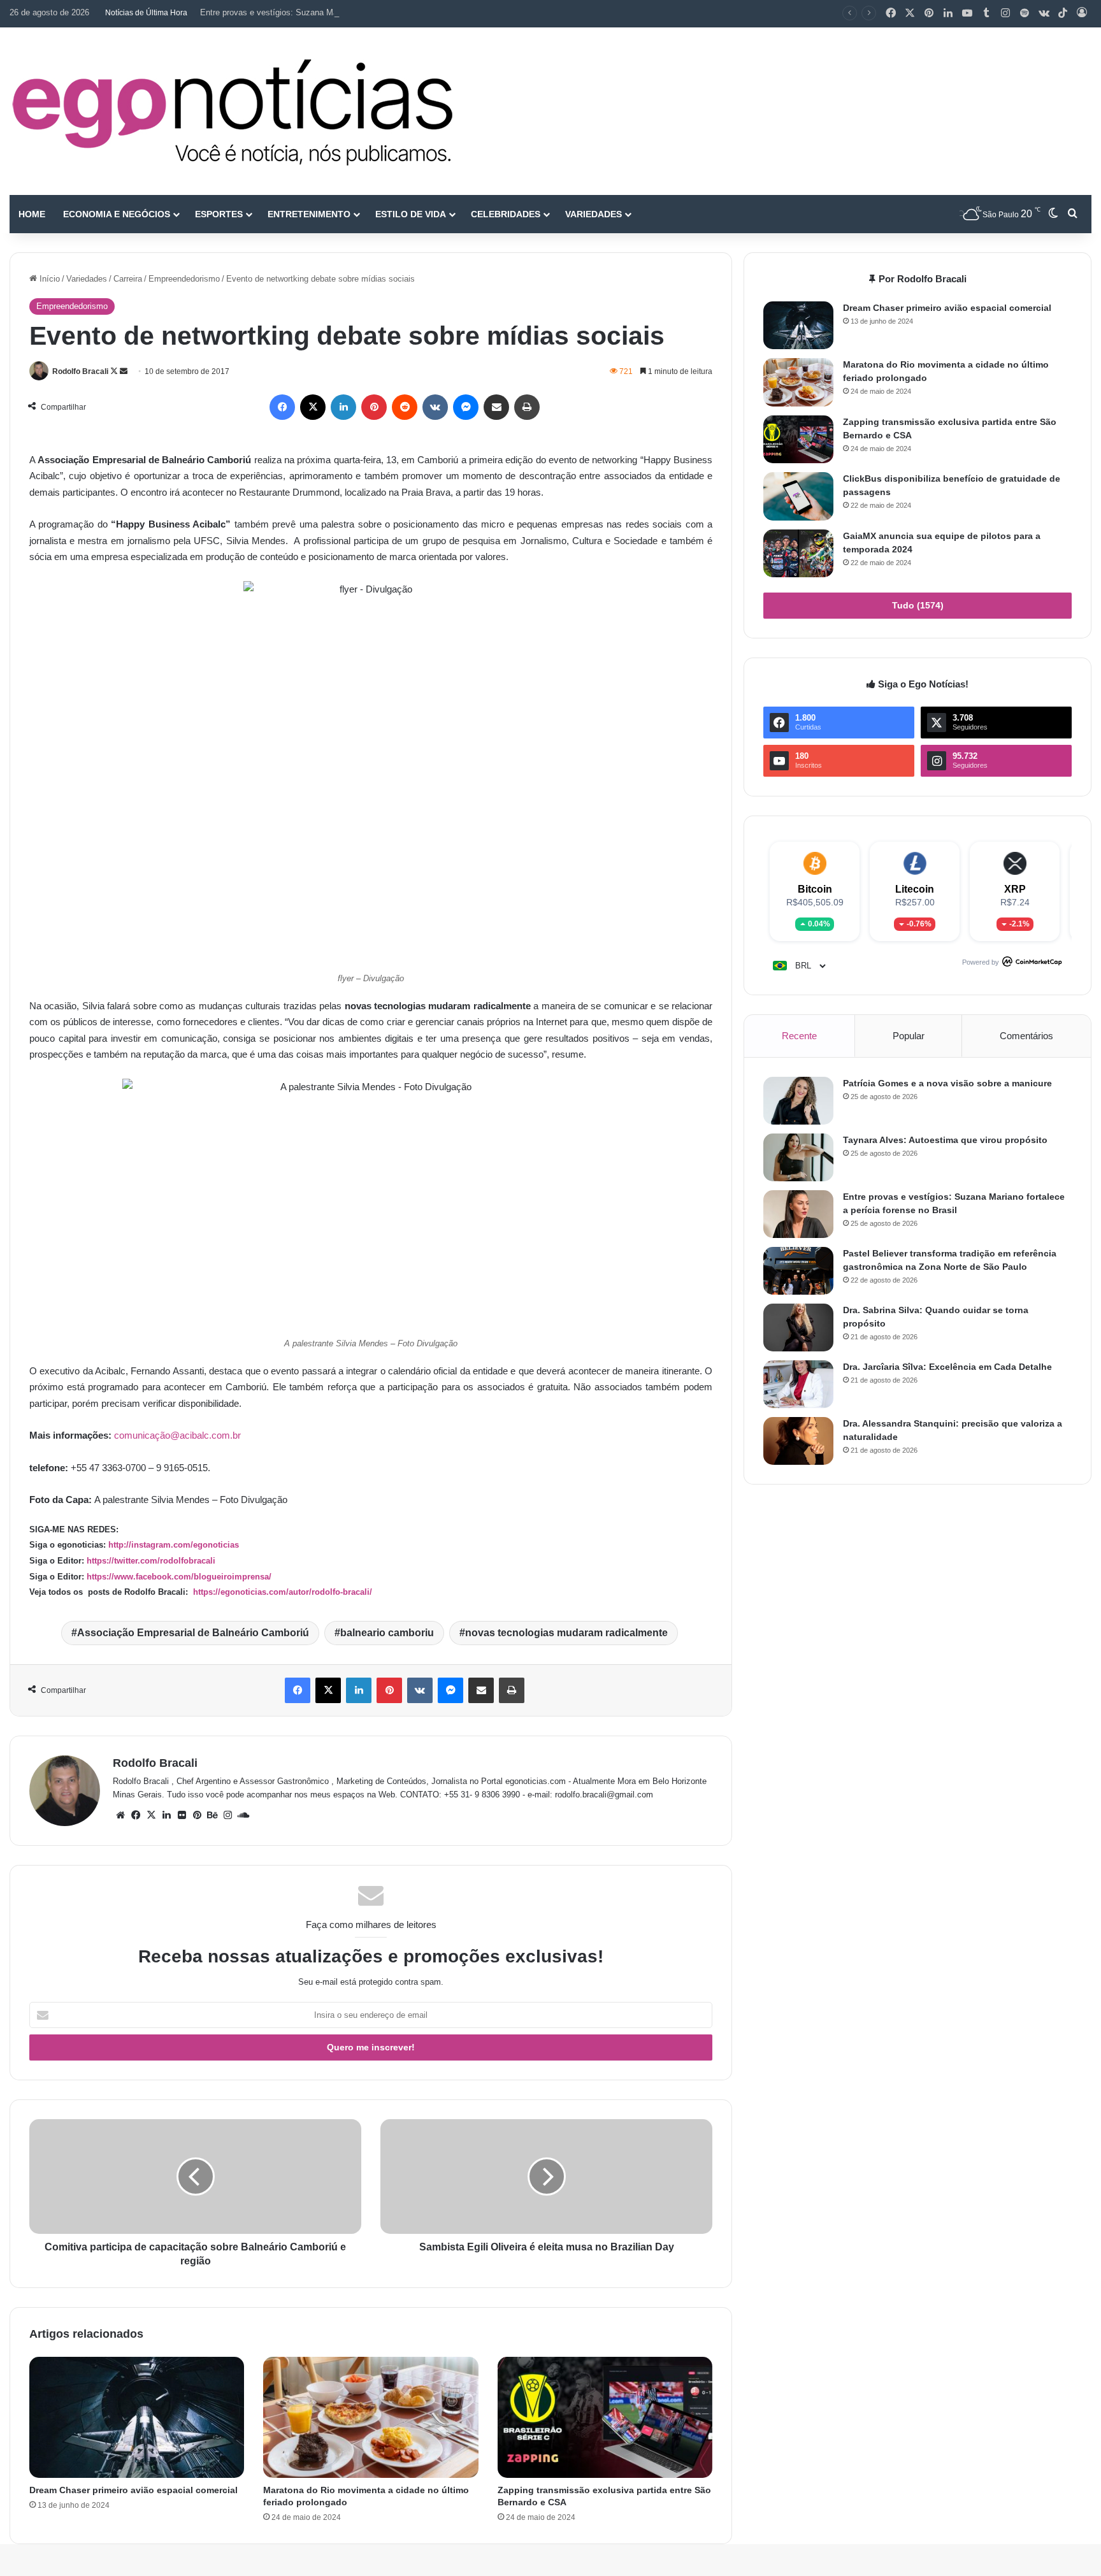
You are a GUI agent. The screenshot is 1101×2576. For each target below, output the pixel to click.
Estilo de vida (411, 214)
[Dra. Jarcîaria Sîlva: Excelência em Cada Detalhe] (798, 1384)
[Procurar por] (1072, 214)
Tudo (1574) (918, 605)
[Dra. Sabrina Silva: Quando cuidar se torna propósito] (798, 1328)
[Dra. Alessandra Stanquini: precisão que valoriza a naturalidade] (798, 1441)
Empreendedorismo (184, 279)
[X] (910, 13)
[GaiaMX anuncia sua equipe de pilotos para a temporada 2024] (798, 553)
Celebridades (506, 214)
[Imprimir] (527, 407)
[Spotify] (1025, 13)
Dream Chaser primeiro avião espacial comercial (133, 2490)
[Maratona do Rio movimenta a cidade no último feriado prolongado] (371, 2417)
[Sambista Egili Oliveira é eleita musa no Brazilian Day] (546, 2177)
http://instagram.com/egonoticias (174, 1545)
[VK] (435, 407)
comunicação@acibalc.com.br (177, 1435)
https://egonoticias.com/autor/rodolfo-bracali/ (281, 1592)
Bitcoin (815, 889)
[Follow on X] (115, 371)
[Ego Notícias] (233, 111)
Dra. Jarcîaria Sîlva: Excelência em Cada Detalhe (947, 1367)
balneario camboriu (387, 1633)
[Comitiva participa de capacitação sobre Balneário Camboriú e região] (195, 2177)
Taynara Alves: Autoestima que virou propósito (945, 1140)
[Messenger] (466, 407)
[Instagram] (1005, 13)
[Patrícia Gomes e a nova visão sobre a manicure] (798, 1101)
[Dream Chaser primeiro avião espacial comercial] (137, 2417)
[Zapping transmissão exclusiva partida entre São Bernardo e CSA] (605, 2417)
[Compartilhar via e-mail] (496, 407)
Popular (909, 1036)
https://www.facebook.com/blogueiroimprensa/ (179, 1577)
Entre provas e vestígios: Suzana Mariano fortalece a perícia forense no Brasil (345, 12)
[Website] (120, 1815)
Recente (799, 1036)
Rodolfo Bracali (80, 371)
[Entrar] (1082, 13)
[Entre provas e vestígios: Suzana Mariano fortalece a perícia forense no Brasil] (798, 1214)
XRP (1015, 889)
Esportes (219, 214)
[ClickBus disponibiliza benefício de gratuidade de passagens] (798, 496)
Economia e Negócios (117, 214)
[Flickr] (182, 1815)
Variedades (594, 214)
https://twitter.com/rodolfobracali (151, 1561)
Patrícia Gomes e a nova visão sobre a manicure (947, 1083)
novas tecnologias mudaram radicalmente (566, 1633)
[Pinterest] (929, 13)
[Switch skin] (1053, 214)
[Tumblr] (986, 13)
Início (48, 279)
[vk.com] (1044, 13)
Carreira (128, 279)
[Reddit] (405, 407)
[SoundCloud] (243, 1815)
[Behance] (212, 1815)
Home (32, 214)
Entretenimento (309, 214)
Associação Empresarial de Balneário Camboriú (193, 1633)
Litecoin (915, 889)
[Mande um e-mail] (124, 371)
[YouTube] (967, 13)
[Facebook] (891, 13)
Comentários (1026, 1036)
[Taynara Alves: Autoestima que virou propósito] (798, 1157)
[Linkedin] (948, 13)
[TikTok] (1063, 13)
